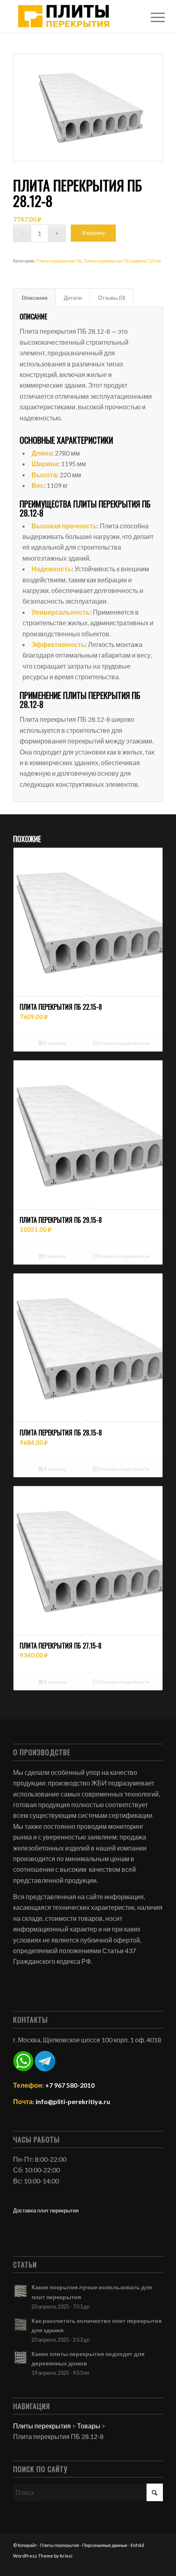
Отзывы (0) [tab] (112, 298)
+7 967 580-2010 (70, 2085)
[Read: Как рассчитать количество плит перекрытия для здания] (20, 2324)
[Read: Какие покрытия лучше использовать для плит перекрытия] (20, 2291)
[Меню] (151, 17)
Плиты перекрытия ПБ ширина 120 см (122, 261)
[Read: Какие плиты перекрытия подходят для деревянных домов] (20, 2358)
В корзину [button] (55, 1043)
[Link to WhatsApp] (144, 2566)
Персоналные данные (105, 2545)
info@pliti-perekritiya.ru (73, 2101)
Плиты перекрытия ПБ (59, 261)
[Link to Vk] (157, 2566)
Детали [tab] (73, 298)
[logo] (73, 16)
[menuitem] (151, 17)
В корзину (94, 233)
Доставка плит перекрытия (46, 2210)
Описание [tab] (35, 298)
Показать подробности (123, 1043)
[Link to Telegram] (132, 2566)
